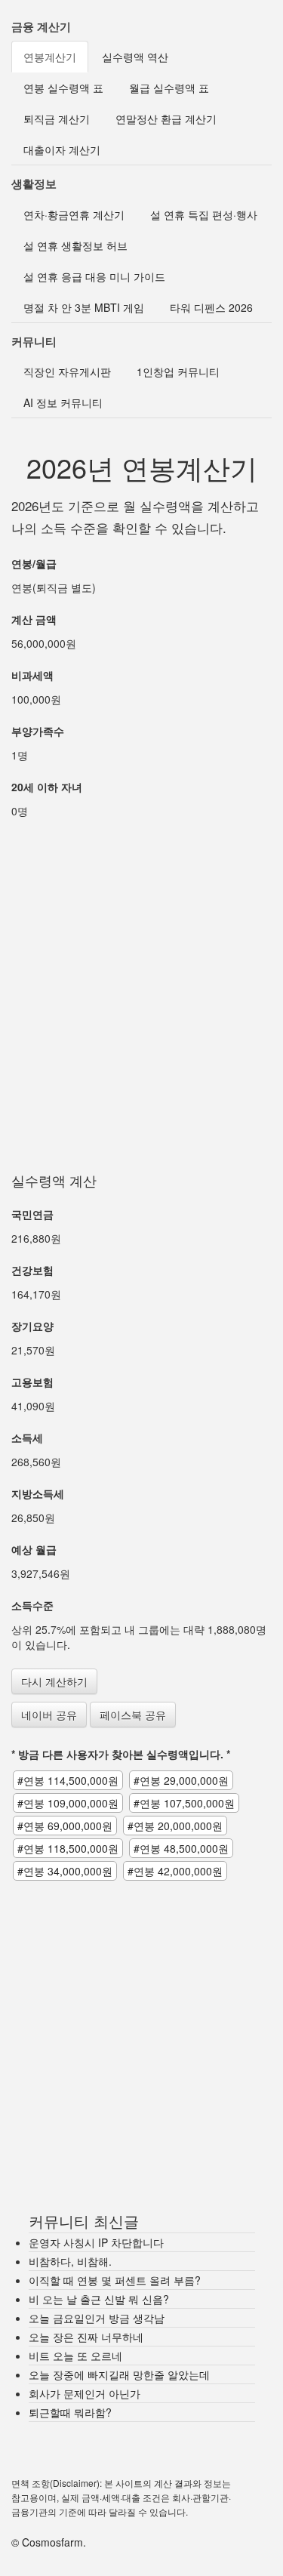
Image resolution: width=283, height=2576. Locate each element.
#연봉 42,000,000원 (175, 1871)
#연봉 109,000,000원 (68, 1803)
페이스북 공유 (133, 1715)
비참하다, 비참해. (70, 2261)
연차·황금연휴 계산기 (74, 214)
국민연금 (32, 1214)
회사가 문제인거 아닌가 (85, 2393)
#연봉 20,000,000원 (175, 1826)
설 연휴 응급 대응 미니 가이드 (94, 276)
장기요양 (32, 1326)
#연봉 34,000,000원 (65, 1871)
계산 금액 (34, 619)
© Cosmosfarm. (49, 2542)
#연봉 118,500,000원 (68, 1848)
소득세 (27, 1437)
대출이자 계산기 (62, 149)
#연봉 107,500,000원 (184, 1803)
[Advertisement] (141, 980)
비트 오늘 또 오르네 (75, 2356)
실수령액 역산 (135, 57)
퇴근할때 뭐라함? (70, 2412)
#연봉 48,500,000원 (181, 1848)
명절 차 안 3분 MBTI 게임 (84, 307)
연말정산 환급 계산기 (166, 119)
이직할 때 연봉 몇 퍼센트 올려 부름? (115, 2280)
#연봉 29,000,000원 (181, 1780)
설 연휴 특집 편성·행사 (204, 214)
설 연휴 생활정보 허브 (75, 245)
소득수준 (32, 1605)
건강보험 (32, 1270)
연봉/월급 (34, 563)
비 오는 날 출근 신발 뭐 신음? (99, 2299)
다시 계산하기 (54, 1681)
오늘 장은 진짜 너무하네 (86, 2337)
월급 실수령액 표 (169, 88)
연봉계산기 (50, 57)
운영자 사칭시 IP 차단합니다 (96, 2242)
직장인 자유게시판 (67, 371)
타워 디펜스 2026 (211, 307)
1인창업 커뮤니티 (178, 371)
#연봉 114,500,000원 (68, 1780)
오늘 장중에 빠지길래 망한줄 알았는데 (119, 2374)
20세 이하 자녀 (47, 787)
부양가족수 (38, 731)
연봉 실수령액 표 (63, 88)
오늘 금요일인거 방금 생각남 (97, 2318)
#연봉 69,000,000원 (65, 1826)
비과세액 (32, 675)
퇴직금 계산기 (57, 119)
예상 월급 (34, 1549)
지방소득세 (38, 1493)
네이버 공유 (49, 1715)
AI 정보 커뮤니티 (63, 402)
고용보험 (32, 1382)
